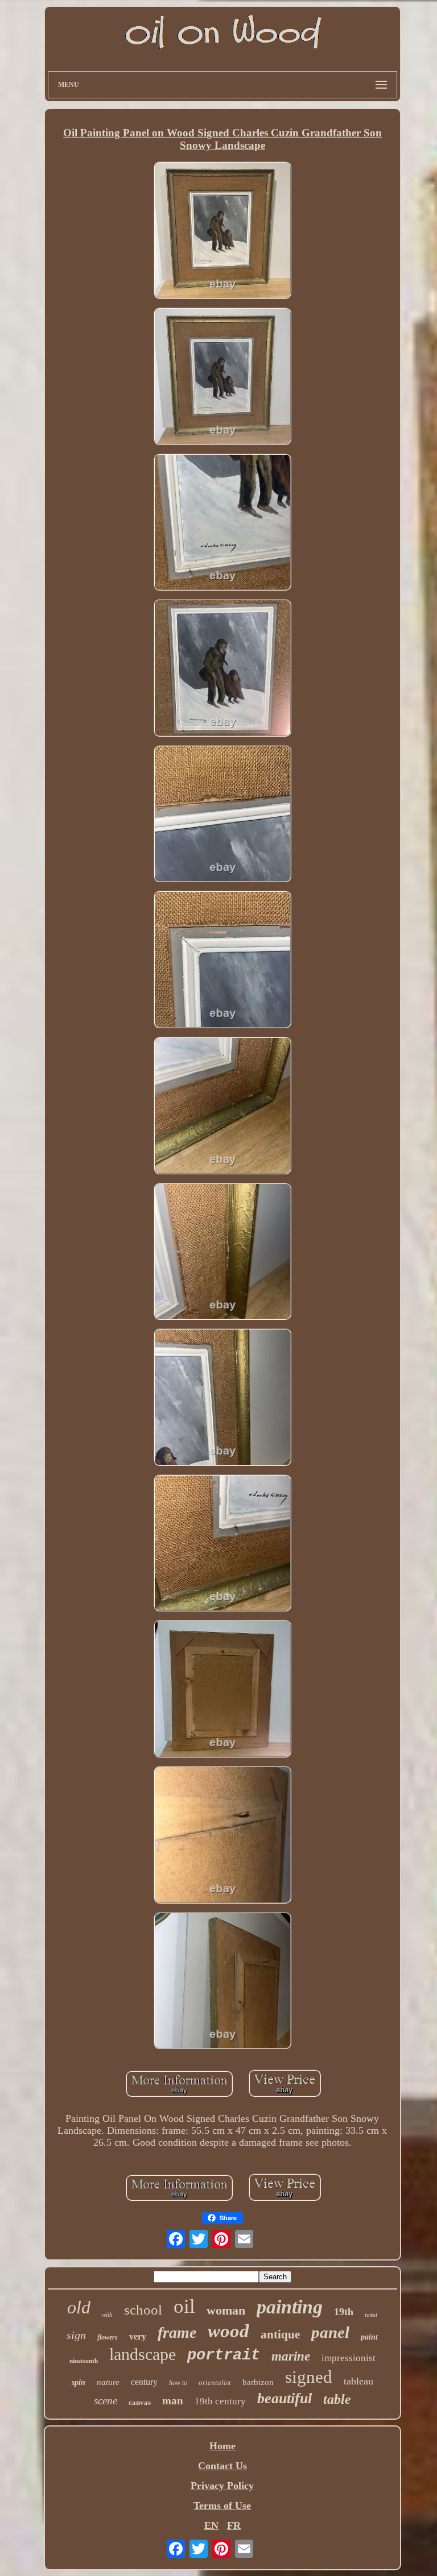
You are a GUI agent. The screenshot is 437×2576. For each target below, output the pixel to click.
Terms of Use (222, 2506)
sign (76, 2335)
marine (291, 2356)
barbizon (258, 2382)
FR (234, 2525)
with (107, 2315)
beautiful (285, 2398)
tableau (358, 2381)
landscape (143, 2354)
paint (369, 2337)
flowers (108, 2337)
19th (344, 2312)
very (138, 2336)
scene (106, 2401)
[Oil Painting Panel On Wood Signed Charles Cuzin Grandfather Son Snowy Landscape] (222, 232)
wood (228, 2331)
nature (108, 2382)
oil (184, 2306)
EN (211, 2525)
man (173, 2401)
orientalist (215, 2382)
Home (222, 2446)
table (337, 2399)
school (143, 2310)
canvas (140, 2402)
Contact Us (222, 2466)
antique (280, 2334)
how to (178, 2383)
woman (226, 2310)
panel (330, 2332)
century (144, 2382)
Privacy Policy (222, 2486)
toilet (371, 2315)
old (79, 2307)
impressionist (349, 2358)
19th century (220, 2401)
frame (177, 2332)
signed (309, 2377)
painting (290, 2307)
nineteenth (84, 2361)
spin (79, 2382)
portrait (224, 2355)
